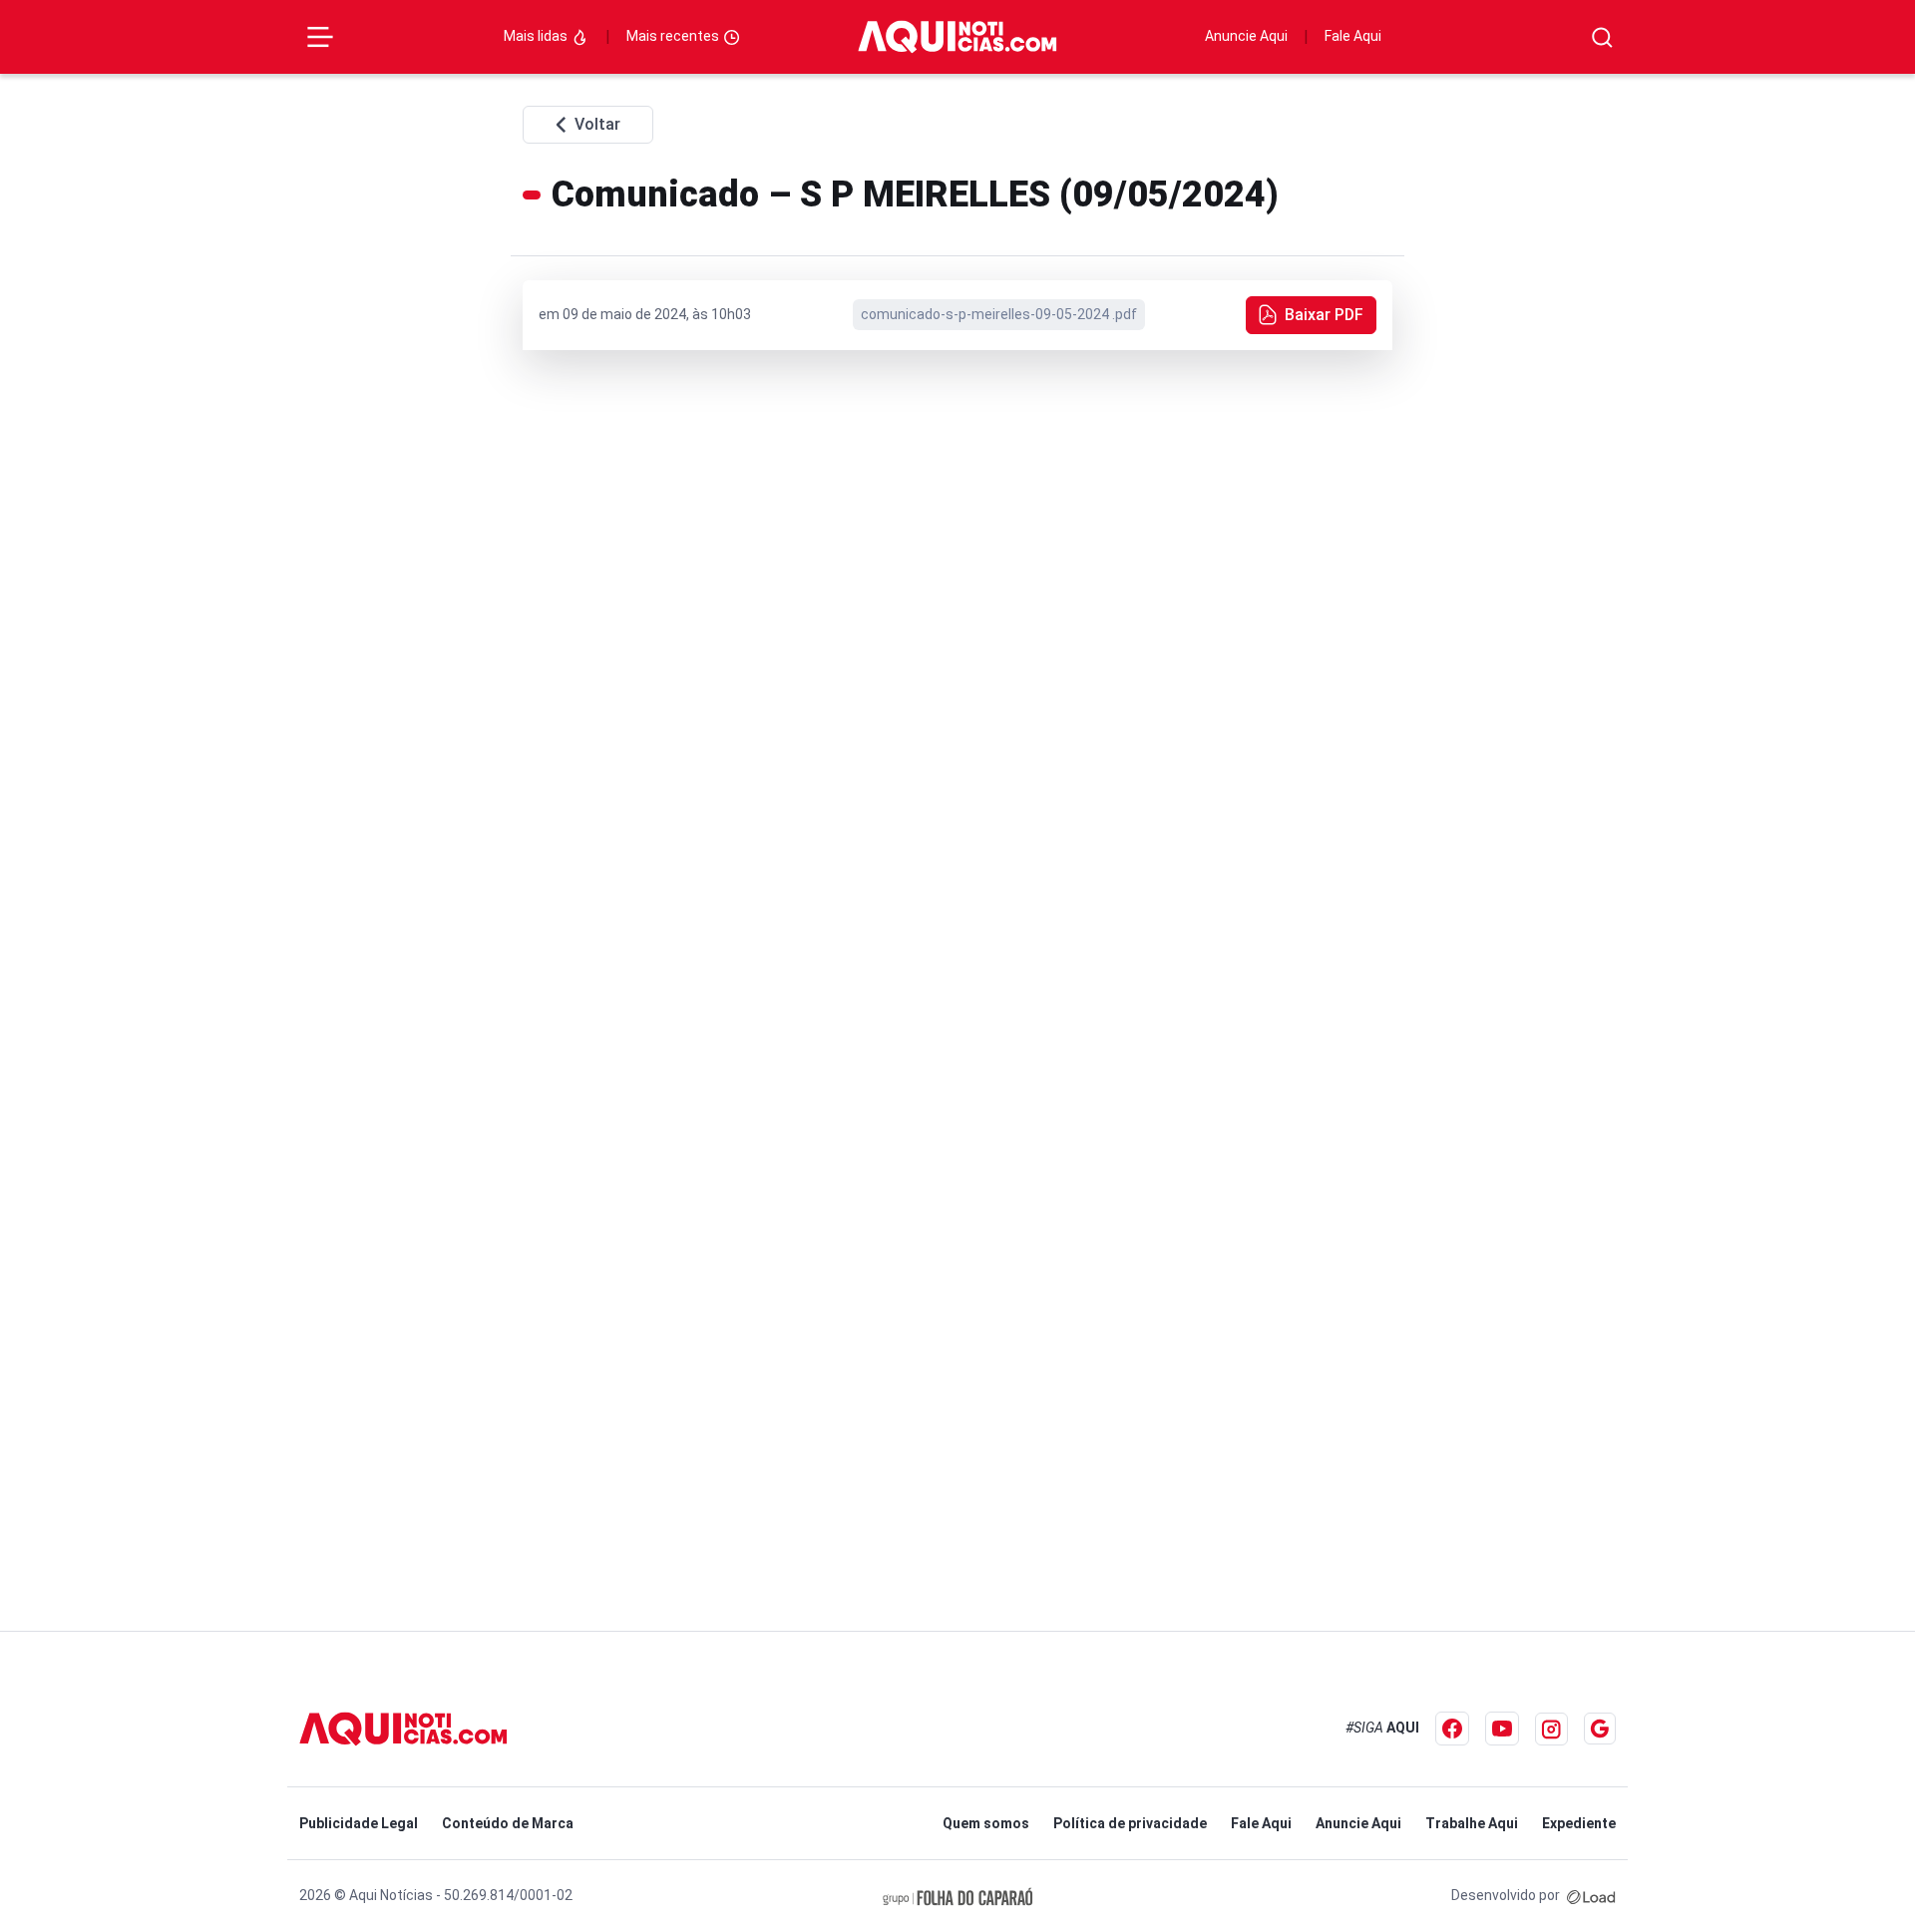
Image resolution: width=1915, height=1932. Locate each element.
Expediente (1579, 1823)
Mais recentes (674, 36)
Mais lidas (537, 36)
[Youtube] (1502, 1729)
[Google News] (1600, 1729)
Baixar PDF (1324, 315)
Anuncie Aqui (1246, 36)
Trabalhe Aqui (1472, 1823)
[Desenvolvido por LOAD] (1591, 1895)
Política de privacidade (1130, 1823)
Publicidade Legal (359, 1823)
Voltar (597, 124)
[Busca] (1602, 37)
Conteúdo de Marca (508, 1823)
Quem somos (986, 1823)
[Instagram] (1551, 1729)
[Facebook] (1452, 1729)
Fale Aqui (1353, 36)
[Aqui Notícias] (957, 37)
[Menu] (320, 37)
